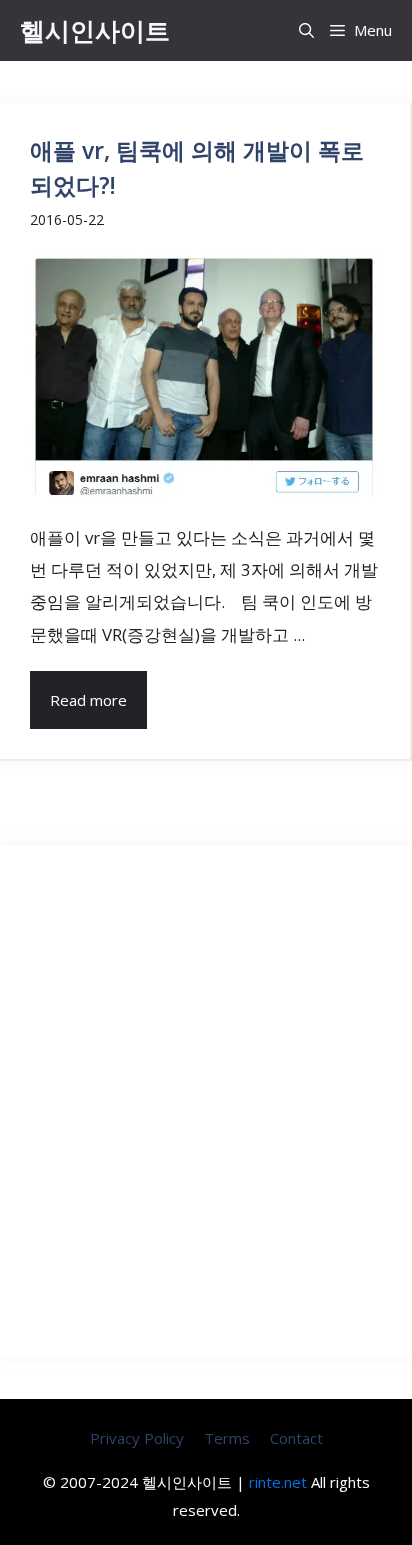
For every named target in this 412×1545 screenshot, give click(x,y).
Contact (296, 1438)
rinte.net (278, 1482)
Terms (227, 1438)
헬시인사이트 (95, 30)
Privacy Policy (137, 1438)
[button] (306, 30)
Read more (88, 700)
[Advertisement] (206, 1101)
